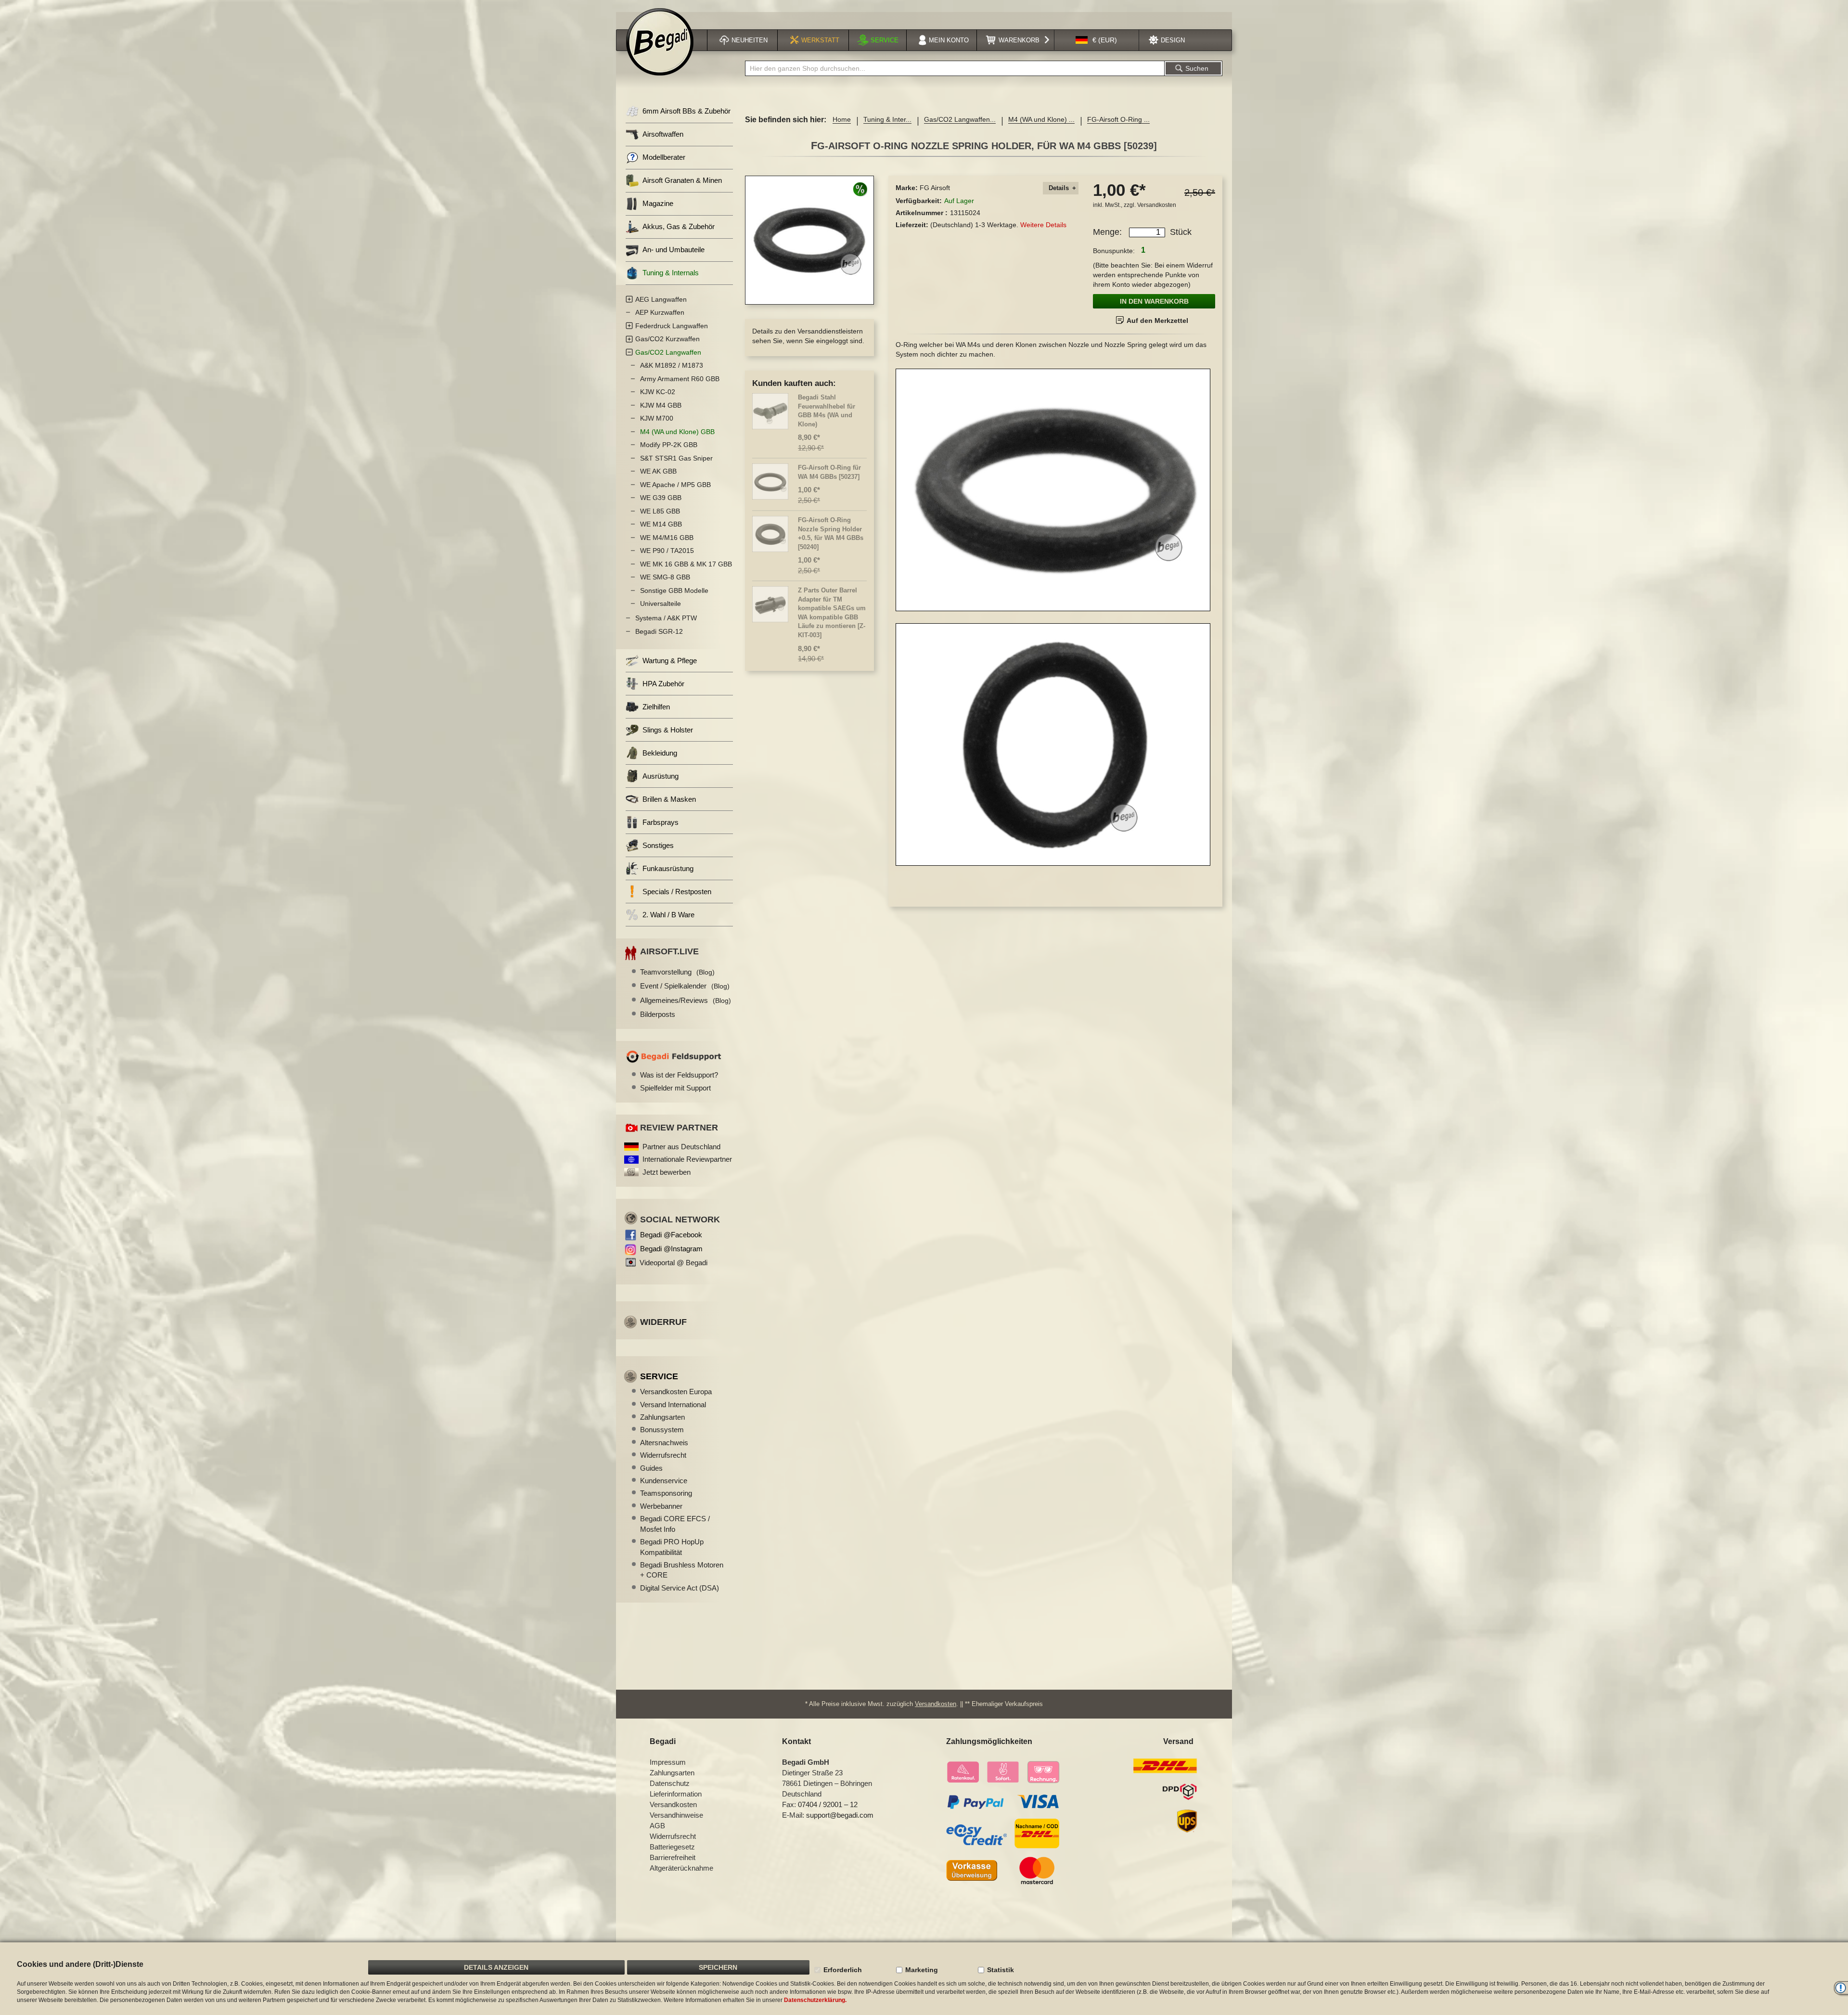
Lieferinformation (676, 1794)
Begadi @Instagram (671, 1249)
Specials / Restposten (677, 892)
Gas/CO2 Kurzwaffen (667, 339)
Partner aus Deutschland (681, 1147)
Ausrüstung (661, 776)
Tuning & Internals (671, 273)
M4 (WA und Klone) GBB (677, 432)
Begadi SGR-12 (659, 631)
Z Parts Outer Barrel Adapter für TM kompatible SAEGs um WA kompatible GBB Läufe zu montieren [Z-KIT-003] (832, 613)
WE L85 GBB (660, 511)
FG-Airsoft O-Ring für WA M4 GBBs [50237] (829, 472)
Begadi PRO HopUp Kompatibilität (672, 1547)
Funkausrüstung (668, 868)
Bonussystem (662, 1430)
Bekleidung (660, 753)
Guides (651, 1468)
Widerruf (663, 1322)
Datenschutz (670, 1783)
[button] (1096, 40)
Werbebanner (661, 1506)
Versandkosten (1157, 205)
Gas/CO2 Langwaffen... (960, 119)
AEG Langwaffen (661, 299)
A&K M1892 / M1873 (672, 365)
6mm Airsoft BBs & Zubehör (687, 111)
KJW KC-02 (658, 392)
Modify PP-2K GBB (669, 445)
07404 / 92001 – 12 (828, 1804)
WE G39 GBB (661, 498)
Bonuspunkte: (1114, 251)
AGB (657, 1826)
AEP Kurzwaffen (660, 312)
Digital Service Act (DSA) (680, 1588)
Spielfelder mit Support (675, 1088)
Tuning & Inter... (887, 119)
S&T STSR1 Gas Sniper (676, 458)
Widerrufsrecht (663, 1455)
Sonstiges (658, 845)
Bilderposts (658, 1014)
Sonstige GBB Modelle (674, 590)
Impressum (668, 1762)
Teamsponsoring (666, 1493)
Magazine (658, 203)
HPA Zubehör (663, 684)
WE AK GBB (658, 471)
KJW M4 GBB (661, 405)
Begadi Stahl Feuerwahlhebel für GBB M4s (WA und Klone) (827, 411)
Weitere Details (1043, 225)
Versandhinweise (676, 1815)
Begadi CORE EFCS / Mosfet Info (675, 1524)
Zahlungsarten (662, 1417)
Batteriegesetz (672, 1847)
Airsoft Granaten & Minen (682, 180)
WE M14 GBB (661, 524)
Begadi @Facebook (671, 1235)
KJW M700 (657, 418)
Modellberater (664, 157)
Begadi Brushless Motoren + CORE (682, 1570)
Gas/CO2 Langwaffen (668, 352)
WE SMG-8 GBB (665, 577)
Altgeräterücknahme (681, 1868)
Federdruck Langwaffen (672, 326)
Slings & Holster (668, 730)
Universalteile (661, 603)
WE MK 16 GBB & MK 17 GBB (686, 564)
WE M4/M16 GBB (667, 538)
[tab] (1061, 188)
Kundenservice (664, 1481)
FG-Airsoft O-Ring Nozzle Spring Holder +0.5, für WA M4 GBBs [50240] (831, 533)
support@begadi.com (840, 1815)
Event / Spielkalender (685, 986)
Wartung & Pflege (670, 661)
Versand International (673, 1405)
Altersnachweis (664, 1443)
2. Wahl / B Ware (668, 915)
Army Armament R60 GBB (680, 379)
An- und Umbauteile (674, 250)
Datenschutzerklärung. (815, 2000)
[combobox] (955, 68)
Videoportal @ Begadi (674, 1263)
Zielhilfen (656, 707)
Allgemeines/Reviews (686, 1000)
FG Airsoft (935, 188)
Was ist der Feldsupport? (679, 1075)
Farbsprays (661, 822)
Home (842, 119)
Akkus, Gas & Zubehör (679, 226)
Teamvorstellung (677, 972)
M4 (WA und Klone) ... (1041, 119)
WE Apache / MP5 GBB (675, 485)
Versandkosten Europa (676, 1392)
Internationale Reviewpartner (687, 1159)
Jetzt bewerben (667, 1172)
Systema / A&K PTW (666, 618)
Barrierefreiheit (673, 1857)
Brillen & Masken (669, 799)
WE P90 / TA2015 (667, 551)
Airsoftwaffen (663, 134)
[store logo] (660, 42)
